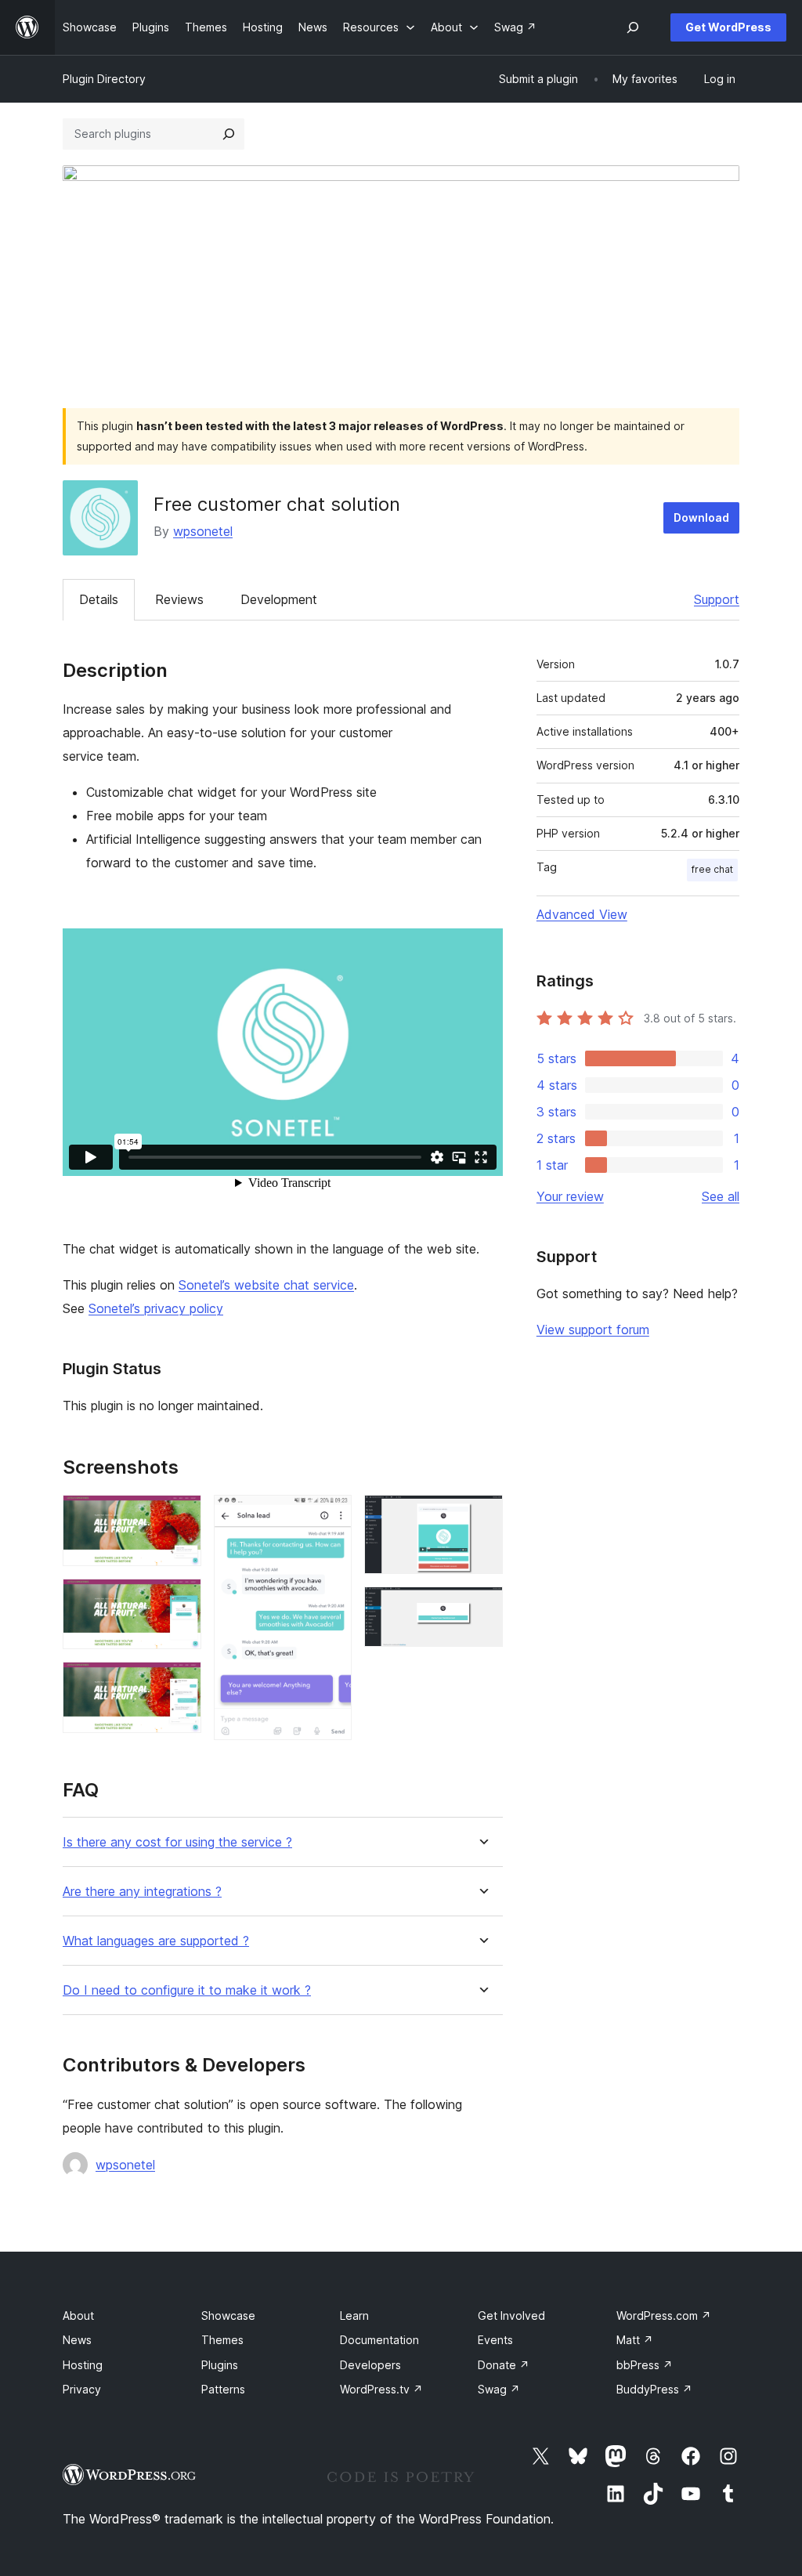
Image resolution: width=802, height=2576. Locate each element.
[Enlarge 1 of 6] (180, 1516)
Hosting (83, 2365)
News (77, 2340)
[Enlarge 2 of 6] (180, 1600)
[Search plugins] (229, 134)
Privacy (82, 2389)
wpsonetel (203, 531)
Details (99, 599)
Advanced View (582, 914)
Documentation (379, 2340)
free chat (712, 869)
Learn (354, 2316)
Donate (504, 2365)
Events (495, 2340)
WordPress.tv (381, 2389)
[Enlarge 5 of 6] (482, 1516)
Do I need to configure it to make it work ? (187, 1990)
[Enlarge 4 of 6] (331, 1516)
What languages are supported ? (156, 1941)
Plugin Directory (104, 79)
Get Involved (511, 2316)
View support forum (593, 1330)
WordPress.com (664, 2316)
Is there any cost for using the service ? (177, 1842)
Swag (499, 2389)
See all (721, 1196)
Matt (635, 2340)
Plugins (220, 2365)
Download (701, 517)
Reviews (179, 599)
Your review (570, 1196)
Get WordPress (728, 27)
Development (279, 599)
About (78, 2316)
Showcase (228, 2316)
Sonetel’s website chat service (266, 1285)
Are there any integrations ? (142, 1892)
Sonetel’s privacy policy (156, 1308)
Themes (222, 2340)
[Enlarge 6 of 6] (482, 1608)
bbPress (645, 2365)
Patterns (223, 2389)
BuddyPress (654, 2389)
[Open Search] (633, 27)
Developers (370, 2365)
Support (717, 599)
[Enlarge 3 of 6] (180, 1683)
